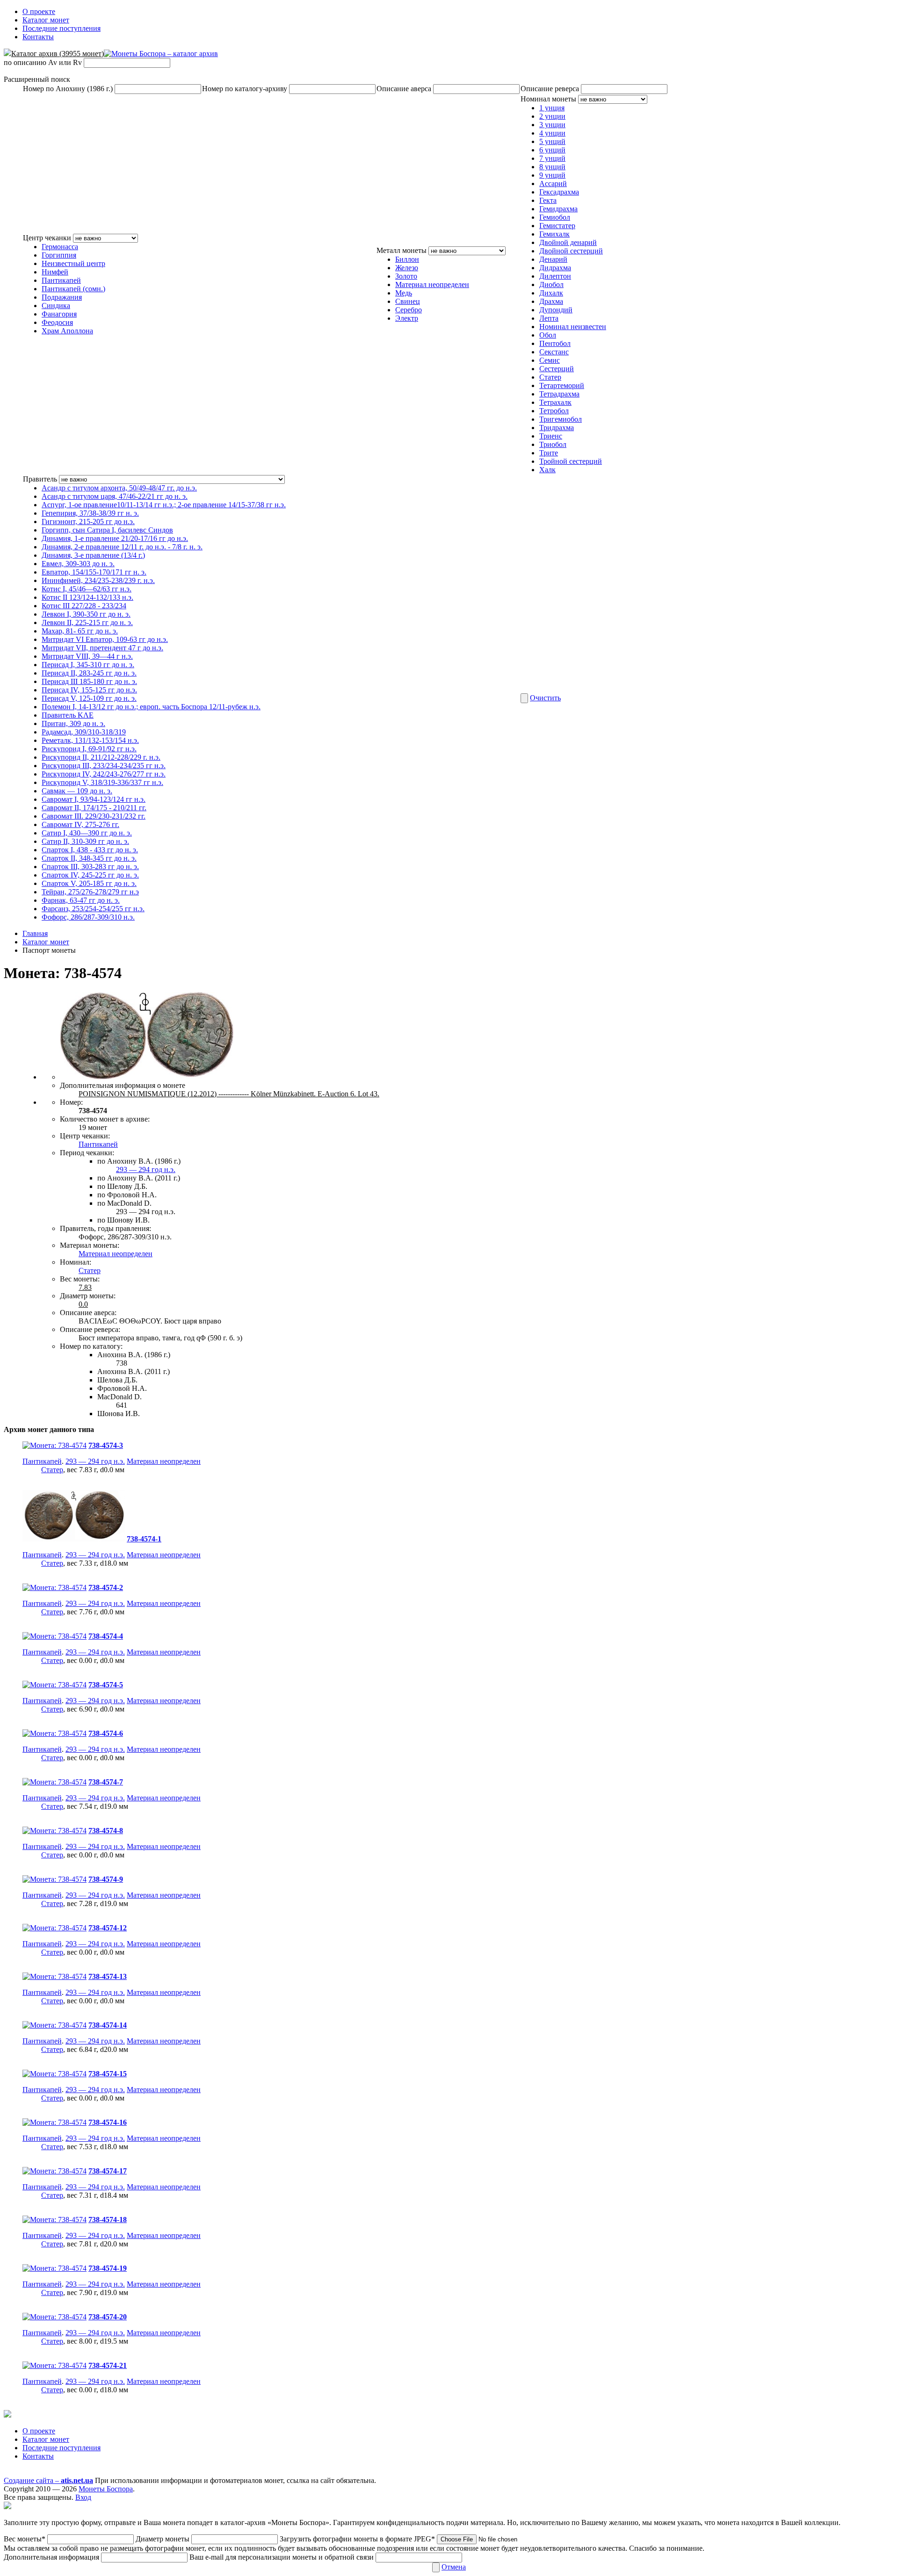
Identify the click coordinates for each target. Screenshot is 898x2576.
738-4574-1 (144, 1539)
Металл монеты (402, 250)
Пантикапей (61, 280)
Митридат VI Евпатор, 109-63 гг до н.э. (105, 639)
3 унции (552, 125)
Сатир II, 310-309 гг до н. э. (85, 841)
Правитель (40, 479)
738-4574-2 (106, 1587)
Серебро (409, 310)
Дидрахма (555, 268)
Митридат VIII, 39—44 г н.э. (87, 656)
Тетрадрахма (559, 394)
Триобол (553, 444)
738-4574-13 (108, 1976)
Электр (407, 318)
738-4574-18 (108, 2220)
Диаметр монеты (163, 2539)
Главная (35, 933)
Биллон (407, 259)
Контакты (38, 37)
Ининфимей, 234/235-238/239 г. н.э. (98, 580)
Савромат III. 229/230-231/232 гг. (94, 816)
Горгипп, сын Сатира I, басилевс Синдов (107, 530)
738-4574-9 (106, 1879)
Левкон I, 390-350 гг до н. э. (86, 614)
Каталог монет (46, 20)
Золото (406, 276)
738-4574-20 (108, 2317)
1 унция (552, 108)
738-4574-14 (108, 2025)
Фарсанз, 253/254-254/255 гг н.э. (93, 909)
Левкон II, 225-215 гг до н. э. (87, 622)
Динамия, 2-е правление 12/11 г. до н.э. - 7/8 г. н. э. (122, 547)
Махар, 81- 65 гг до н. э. (80, 631)
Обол (548, 335)
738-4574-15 (108, 2074)
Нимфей (55, 272)
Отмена (454, 2567)
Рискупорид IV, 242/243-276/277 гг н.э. (104, 774)
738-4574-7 (106, 1782)
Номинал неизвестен (573, 327)
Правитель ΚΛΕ (68, 715)
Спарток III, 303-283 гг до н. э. (90, 867)
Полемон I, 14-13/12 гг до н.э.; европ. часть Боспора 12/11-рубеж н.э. (151, 707)
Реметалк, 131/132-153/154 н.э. (90, 740)
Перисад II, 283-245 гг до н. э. (89, 673)
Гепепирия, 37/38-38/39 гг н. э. (90, 513)
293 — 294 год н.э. (146, 1169)
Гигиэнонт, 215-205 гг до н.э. (88, 522)
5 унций (552, 141)
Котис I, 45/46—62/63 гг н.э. (87, 589)
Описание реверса (550, 89)
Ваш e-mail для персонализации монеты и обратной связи (282, 2557)
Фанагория (59, 314)
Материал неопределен (432, 284)
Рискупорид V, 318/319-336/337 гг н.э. (102, 782)
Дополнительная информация (51, 2557)
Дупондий (556, 310)
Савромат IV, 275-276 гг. (80, 824)
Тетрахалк (555, 402)
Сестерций (557, 369)
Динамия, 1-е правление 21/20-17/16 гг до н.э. (115, 538)
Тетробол (554, 411)
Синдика (56, 306)
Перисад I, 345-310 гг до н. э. (88, 665)
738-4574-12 (108, 1928)
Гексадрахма (559, 192)
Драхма (551, 301)
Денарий (553, 259)
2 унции (552, 116)
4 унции (552, 133)
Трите (549, 453)
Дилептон (555, 276)
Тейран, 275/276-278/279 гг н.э (90, 892)
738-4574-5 (106, 1685)
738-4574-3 (106, 1445)
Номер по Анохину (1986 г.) (68, 89)
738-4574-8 (106, 1831)
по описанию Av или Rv (43, 62)
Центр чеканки (47, 238)
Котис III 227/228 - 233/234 (84, 606)
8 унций (552, 167)
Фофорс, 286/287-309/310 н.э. (88, 917)
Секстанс (554, 352)
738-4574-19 (108, 2268)
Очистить (545, 698)
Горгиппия (59, 255)
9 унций (552, 175)
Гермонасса (60, 247)
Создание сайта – (48, 2480)
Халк (547, 470)
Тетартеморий (562, 385)
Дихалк (551, 293)
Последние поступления (62, 28)
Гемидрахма (558, 209)
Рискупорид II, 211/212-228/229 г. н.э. (101, 757)
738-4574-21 (108, 2365)
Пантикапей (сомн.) (73, 289)
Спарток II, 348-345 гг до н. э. (89, 858)
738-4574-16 (108, 2122)
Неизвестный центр (73, 263)
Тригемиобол (561, 419)
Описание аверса (404, 89)
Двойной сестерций (571, 251)
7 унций (552, 158)
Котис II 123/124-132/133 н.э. (87, 597)
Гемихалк (554, 234)
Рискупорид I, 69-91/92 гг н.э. (89, 749)
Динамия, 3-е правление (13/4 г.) (93, 555)
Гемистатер (557, 226)
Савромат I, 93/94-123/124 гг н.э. (94, 799)
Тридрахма (557, 428)
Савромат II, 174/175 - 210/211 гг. (94, 808)
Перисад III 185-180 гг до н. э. (89, 681)
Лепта (549, 318)
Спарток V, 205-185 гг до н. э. (89, 883)
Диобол (551, 284)
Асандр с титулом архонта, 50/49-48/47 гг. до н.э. (119, 488)
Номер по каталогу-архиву (245, 89)
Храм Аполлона (67, 331)
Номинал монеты (548, 99)
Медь (404, 293)
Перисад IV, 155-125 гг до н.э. (89, 690)
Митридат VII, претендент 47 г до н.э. (102, 648)
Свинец (408, 301)
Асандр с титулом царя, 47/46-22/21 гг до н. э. (115, 496)
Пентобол (555, 343)
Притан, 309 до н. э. (73, 723)
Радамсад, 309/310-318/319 (84, 732)
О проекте (39, 11)
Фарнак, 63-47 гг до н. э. (81, 900)
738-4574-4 (106, 1636)
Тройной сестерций (571, 461)
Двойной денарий (568, 242)
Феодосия (57, 322)
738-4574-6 (106, 1733)
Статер (550, 377)
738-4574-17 (108, 2171)
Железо (407, 268)
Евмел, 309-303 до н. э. (78, 564)
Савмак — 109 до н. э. (77, 791)
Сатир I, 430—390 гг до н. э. (87, 833)
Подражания (62, 297)
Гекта (548, 200)
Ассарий (553, 183)
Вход (83, 2497)
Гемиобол (555, 217)
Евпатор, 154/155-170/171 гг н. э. (94, 572)
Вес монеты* (25, 2539)
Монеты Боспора (106, 2489)
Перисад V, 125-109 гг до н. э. (89, 698)
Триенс (551, 436)
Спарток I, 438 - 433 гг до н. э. (90, 850)
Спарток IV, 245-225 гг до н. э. (90, 875)
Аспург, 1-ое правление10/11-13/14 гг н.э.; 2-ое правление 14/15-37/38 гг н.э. (164, 505)
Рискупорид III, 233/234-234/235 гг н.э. (104, 766)
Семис (550, 360)
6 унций (552, 150)
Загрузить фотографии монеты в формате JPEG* (358, 2539)
